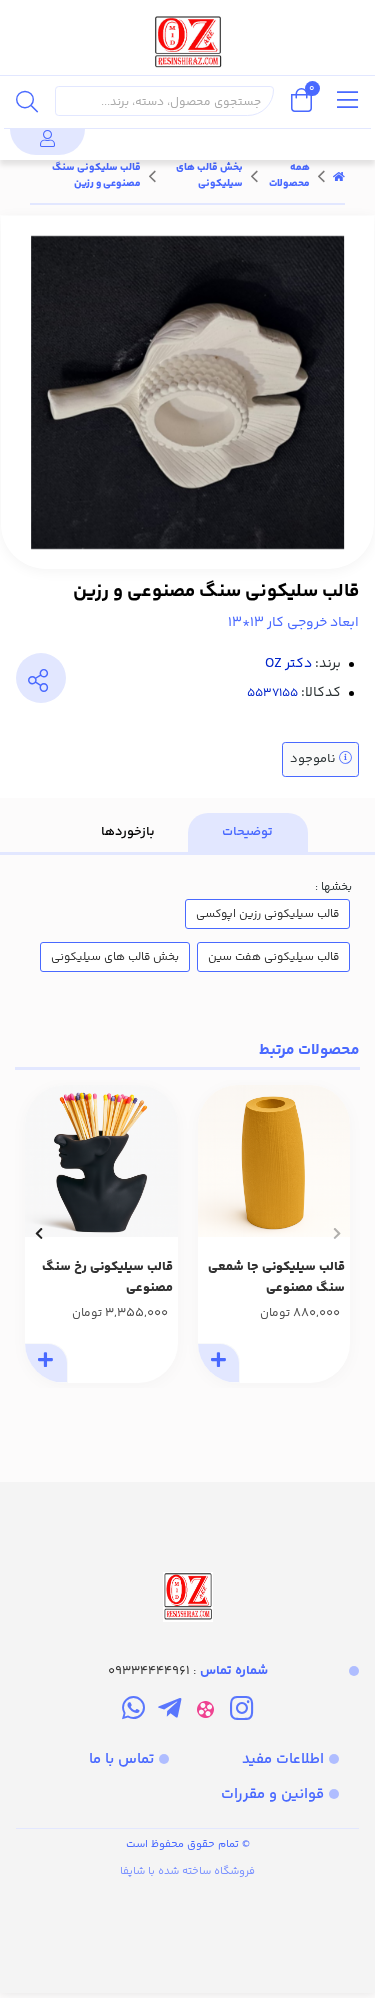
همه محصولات (289, 176)
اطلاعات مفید (283, 1759)
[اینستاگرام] (241, 1712)
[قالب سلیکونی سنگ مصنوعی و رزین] (187, 1554)
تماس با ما (121, 1759)
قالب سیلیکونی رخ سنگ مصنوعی (107, 1277)
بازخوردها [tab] (128, 832)
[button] (336, 1234)
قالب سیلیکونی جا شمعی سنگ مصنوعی (276, 1277)
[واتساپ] (132, 1712)
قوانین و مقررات (272, 1794)
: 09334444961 (188, 1671)
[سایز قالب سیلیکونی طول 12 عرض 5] (274, 1161)
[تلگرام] (169, 1712)
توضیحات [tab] (247, 832)
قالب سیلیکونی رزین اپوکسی (267, 914)
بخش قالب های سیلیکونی (209, 176)
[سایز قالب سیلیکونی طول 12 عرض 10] (101, 1161)
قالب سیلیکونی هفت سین (273, 957)
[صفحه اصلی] (339, 176)
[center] (27, 101)
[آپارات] (205, 1712)
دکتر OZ (288, 664)
